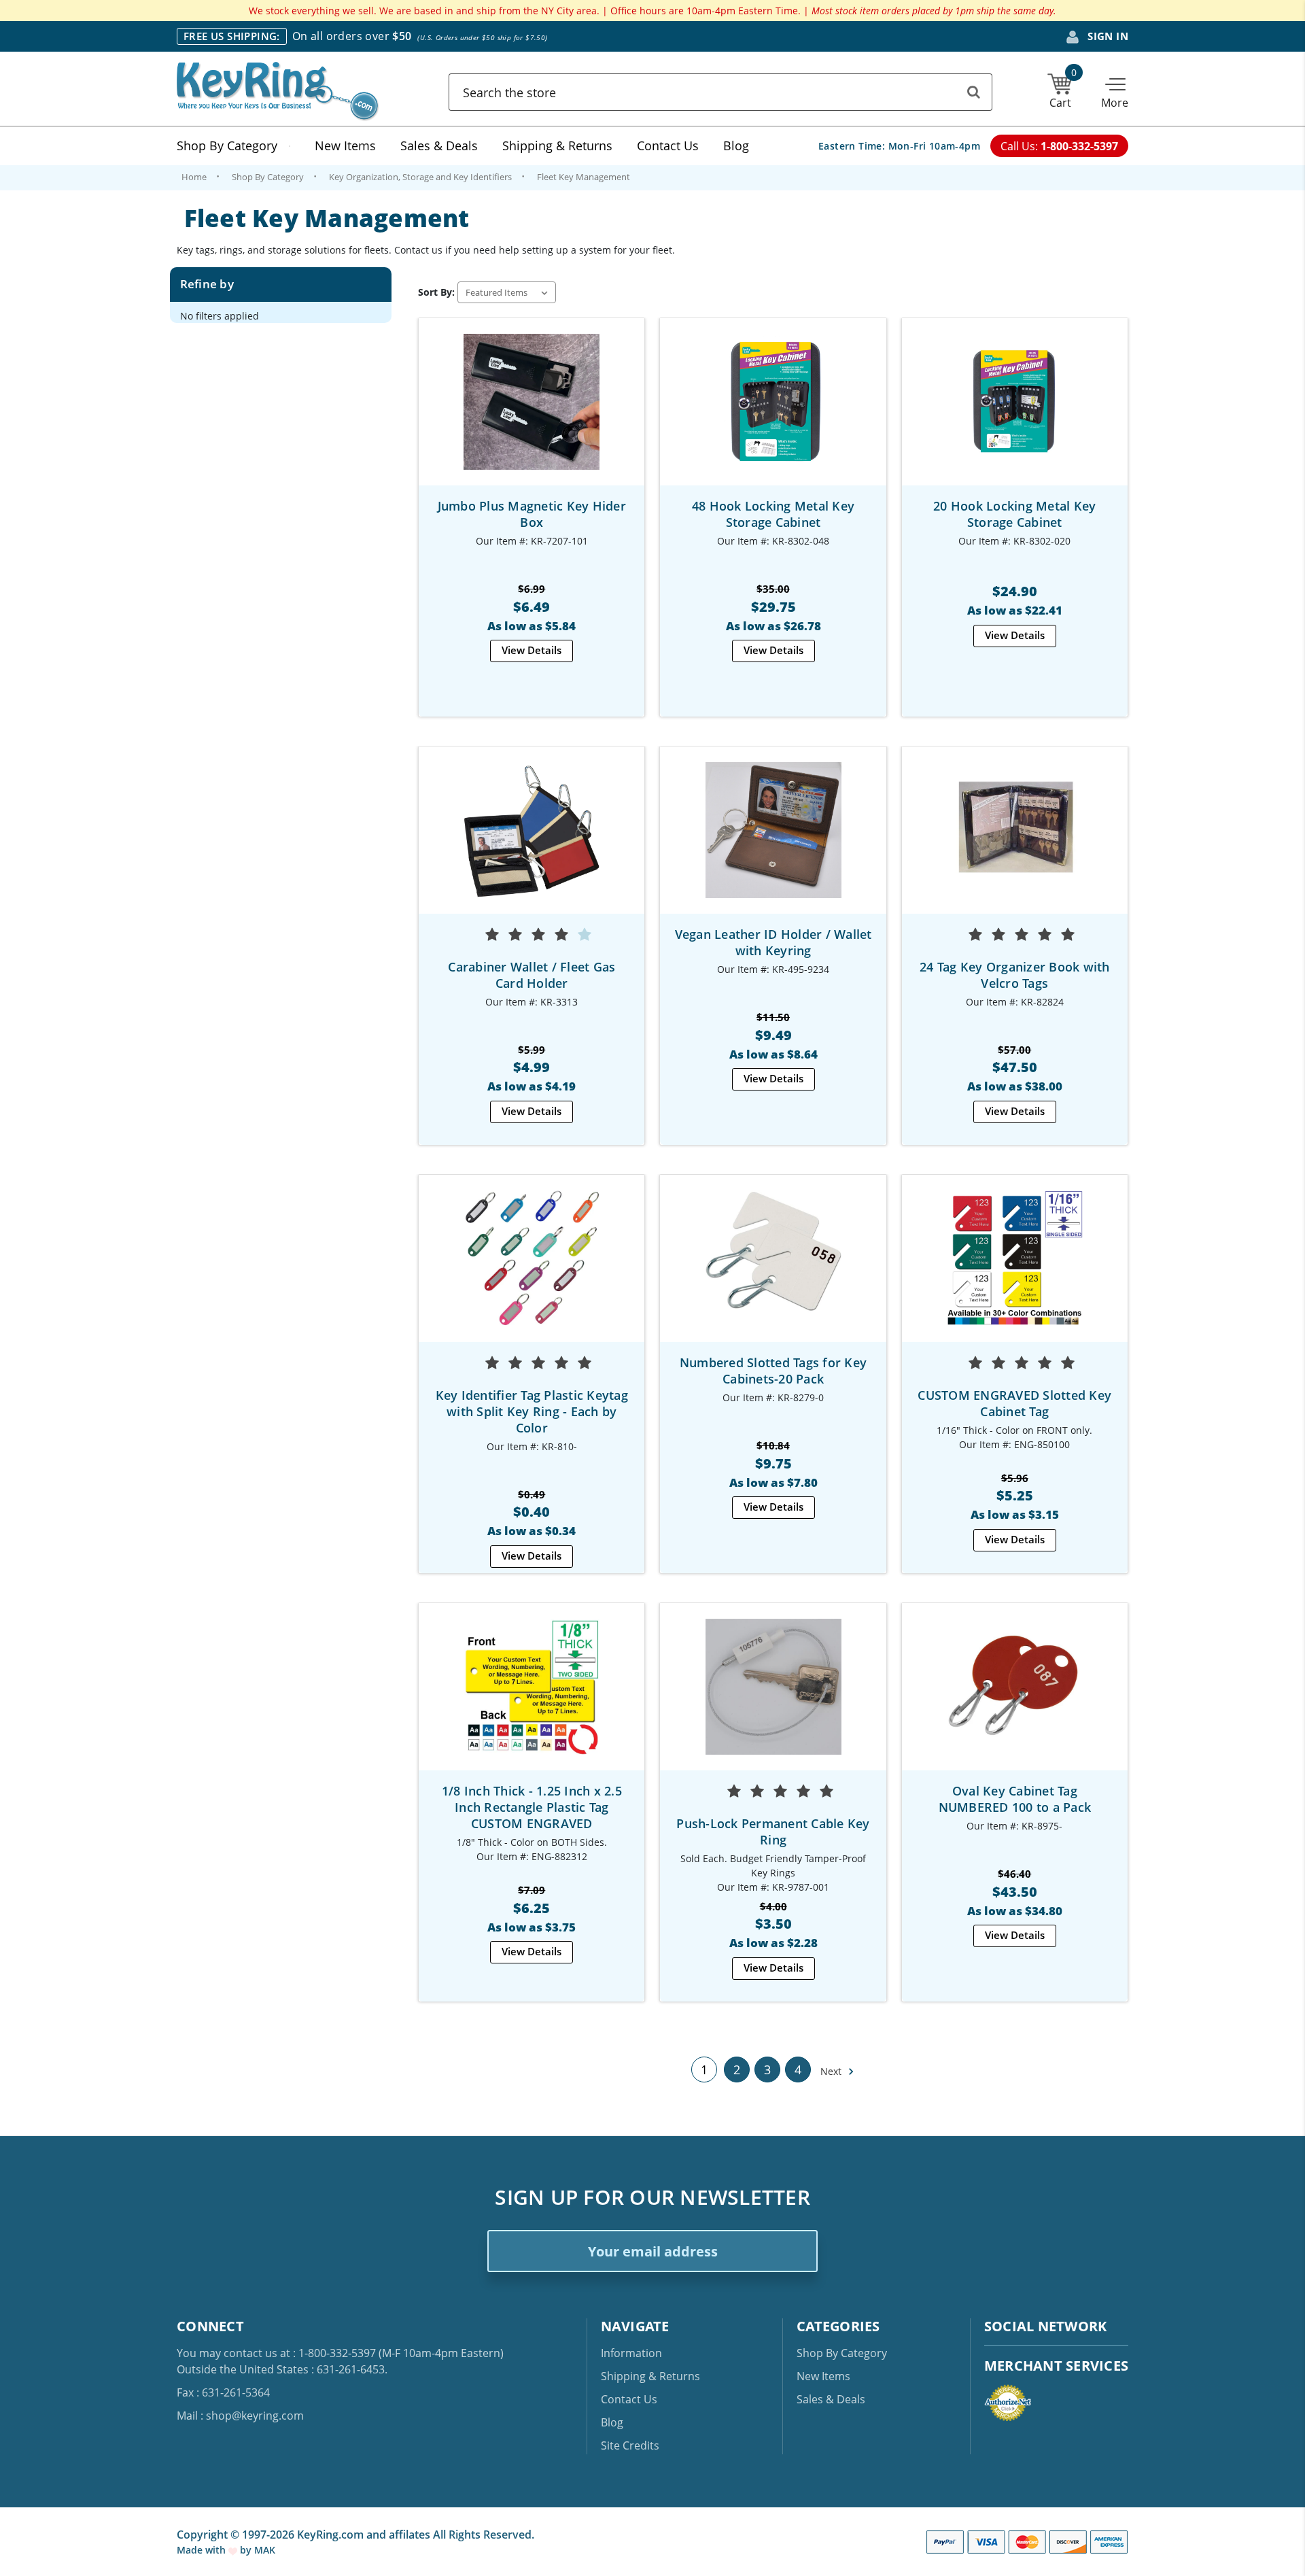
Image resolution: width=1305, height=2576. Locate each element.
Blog (736, 145)
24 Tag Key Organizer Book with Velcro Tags (1015, 975)
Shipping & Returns (557, 145)
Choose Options (532, 843)
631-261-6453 (351, 2369)
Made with (203, 2550)
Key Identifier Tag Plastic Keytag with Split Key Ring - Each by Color (532, 1411)
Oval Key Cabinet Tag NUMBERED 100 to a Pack (1015, 1799)
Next (832, 2071)
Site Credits (630, 2445)
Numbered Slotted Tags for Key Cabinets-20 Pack (773, 1371)
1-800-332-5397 (337, 2353)
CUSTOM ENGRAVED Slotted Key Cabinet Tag (1014, 1403)
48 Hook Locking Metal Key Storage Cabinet (773, 514)
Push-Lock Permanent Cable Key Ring (773, 1832)
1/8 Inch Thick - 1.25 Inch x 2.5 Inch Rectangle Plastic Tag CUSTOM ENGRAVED (532, 1807)
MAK (265, 2550)
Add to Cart (532, 414)
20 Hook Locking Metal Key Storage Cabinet (1014, 514)
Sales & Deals (439, 145)
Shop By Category (227, 145)
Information (631, 2353)
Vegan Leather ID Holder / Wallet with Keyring (773, 942)
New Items (345, 145)
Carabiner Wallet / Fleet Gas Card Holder (532, 975)
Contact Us (668, 145)
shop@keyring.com (255, 2416)
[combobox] (720, 92)
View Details (532, 650)
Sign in (1107, 36)
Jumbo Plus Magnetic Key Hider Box (532, 514)
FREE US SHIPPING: (232, 36)
